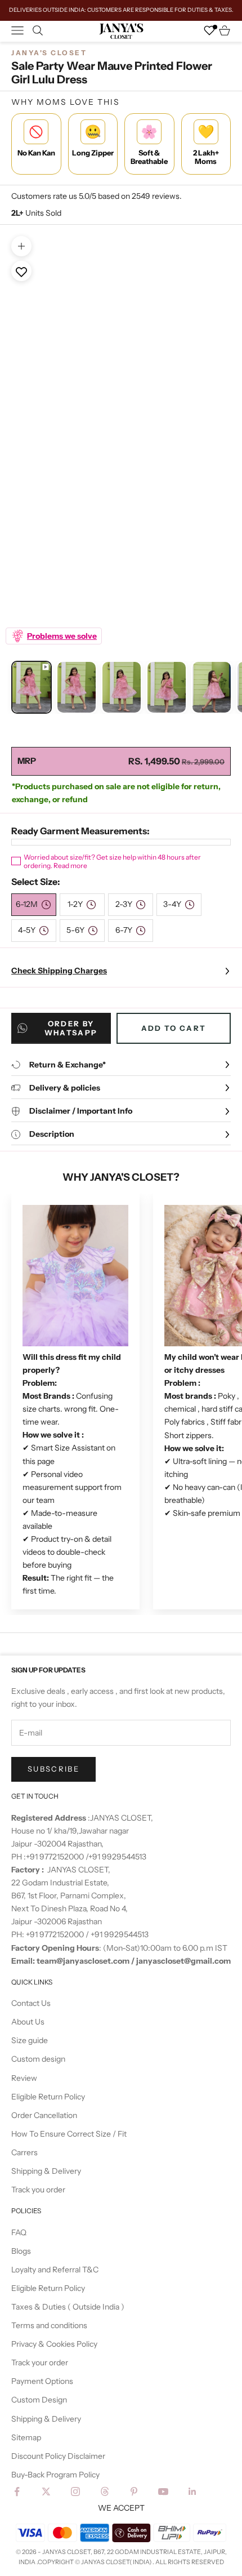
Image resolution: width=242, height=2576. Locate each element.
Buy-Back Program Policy (55, 2475)
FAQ (19, 2232)
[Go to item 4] (167, 688)
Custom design (38, 2059)
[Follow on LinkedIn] (192, 2492)
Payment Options (42, 2381)
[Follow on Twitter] (46, 2492)
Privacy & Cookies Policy (54, 2344)
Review (24, 2078)
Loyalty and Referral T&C (55, 2270)
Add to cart (174, 1028)
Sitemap (26, 2437)
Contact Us (31, 2003)
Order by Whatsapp (71, 1028)
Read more (70, 866)
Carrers (24, 2152)
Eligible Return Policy (48, 2097)
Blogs (21, 2251)
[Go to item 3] (122, 688)
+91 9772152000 (56, 1857)
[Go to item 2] (77, 688)
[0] (209, 30)
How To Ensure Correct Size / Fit (69, 2134)
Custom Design (39, 2400)
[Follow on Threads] (105, 2492)
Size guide (30, 2040)
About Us (28, 2022)
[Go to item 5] (212, 688)
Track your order (40, 2363)
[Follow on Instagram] (75, 2492)
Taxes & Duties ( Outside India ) (68, 2307)
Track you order (38, 2190)
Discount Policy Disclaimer (58, 2456)
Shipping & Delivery (46, 2171)
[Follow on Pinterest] (134, 2492)
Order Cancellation (44, 2115)
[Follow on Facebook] (17, 2492)
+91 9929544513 (117, 1857)
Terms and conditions (49, 2325)
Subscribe (53, 1769)
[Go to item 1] (32, 688)
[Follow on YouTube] (163, 2492)
